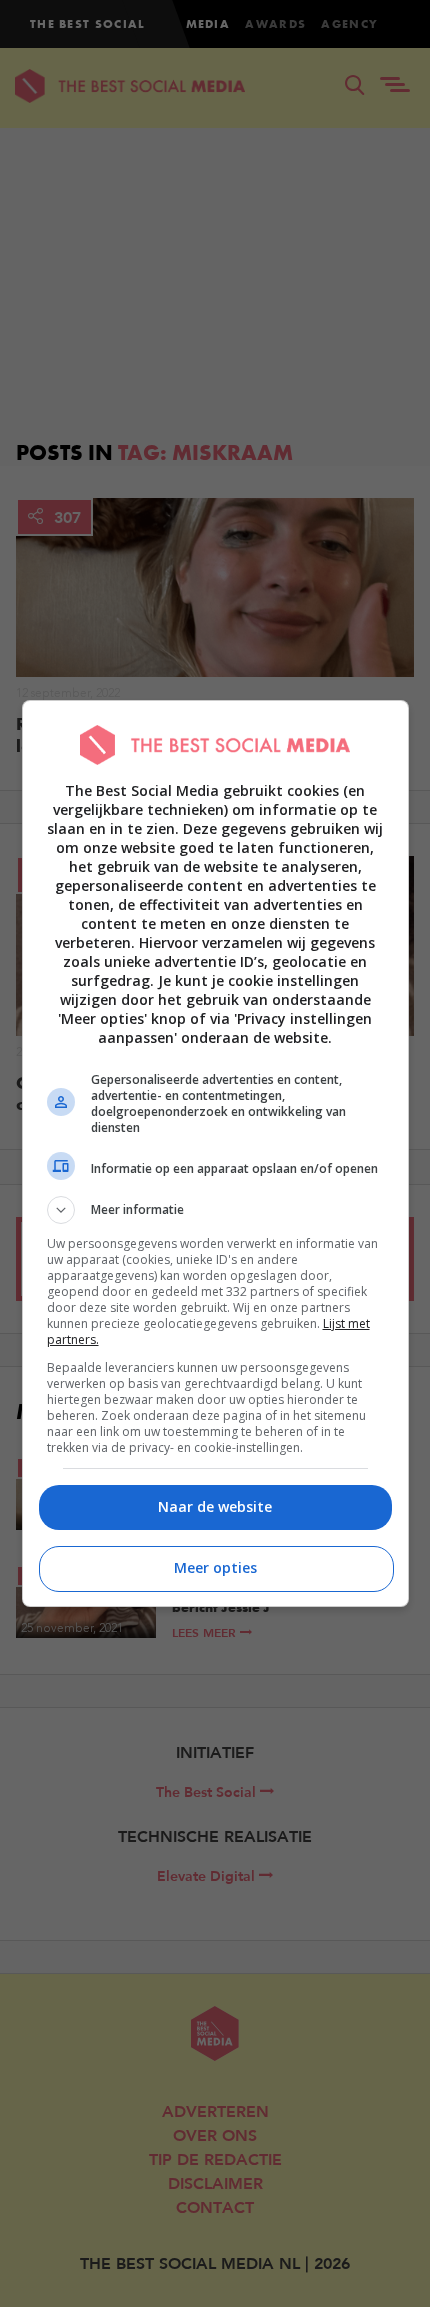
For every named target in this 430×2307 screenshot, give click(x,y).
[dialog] (215, 1153)
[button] (215, 1210)
